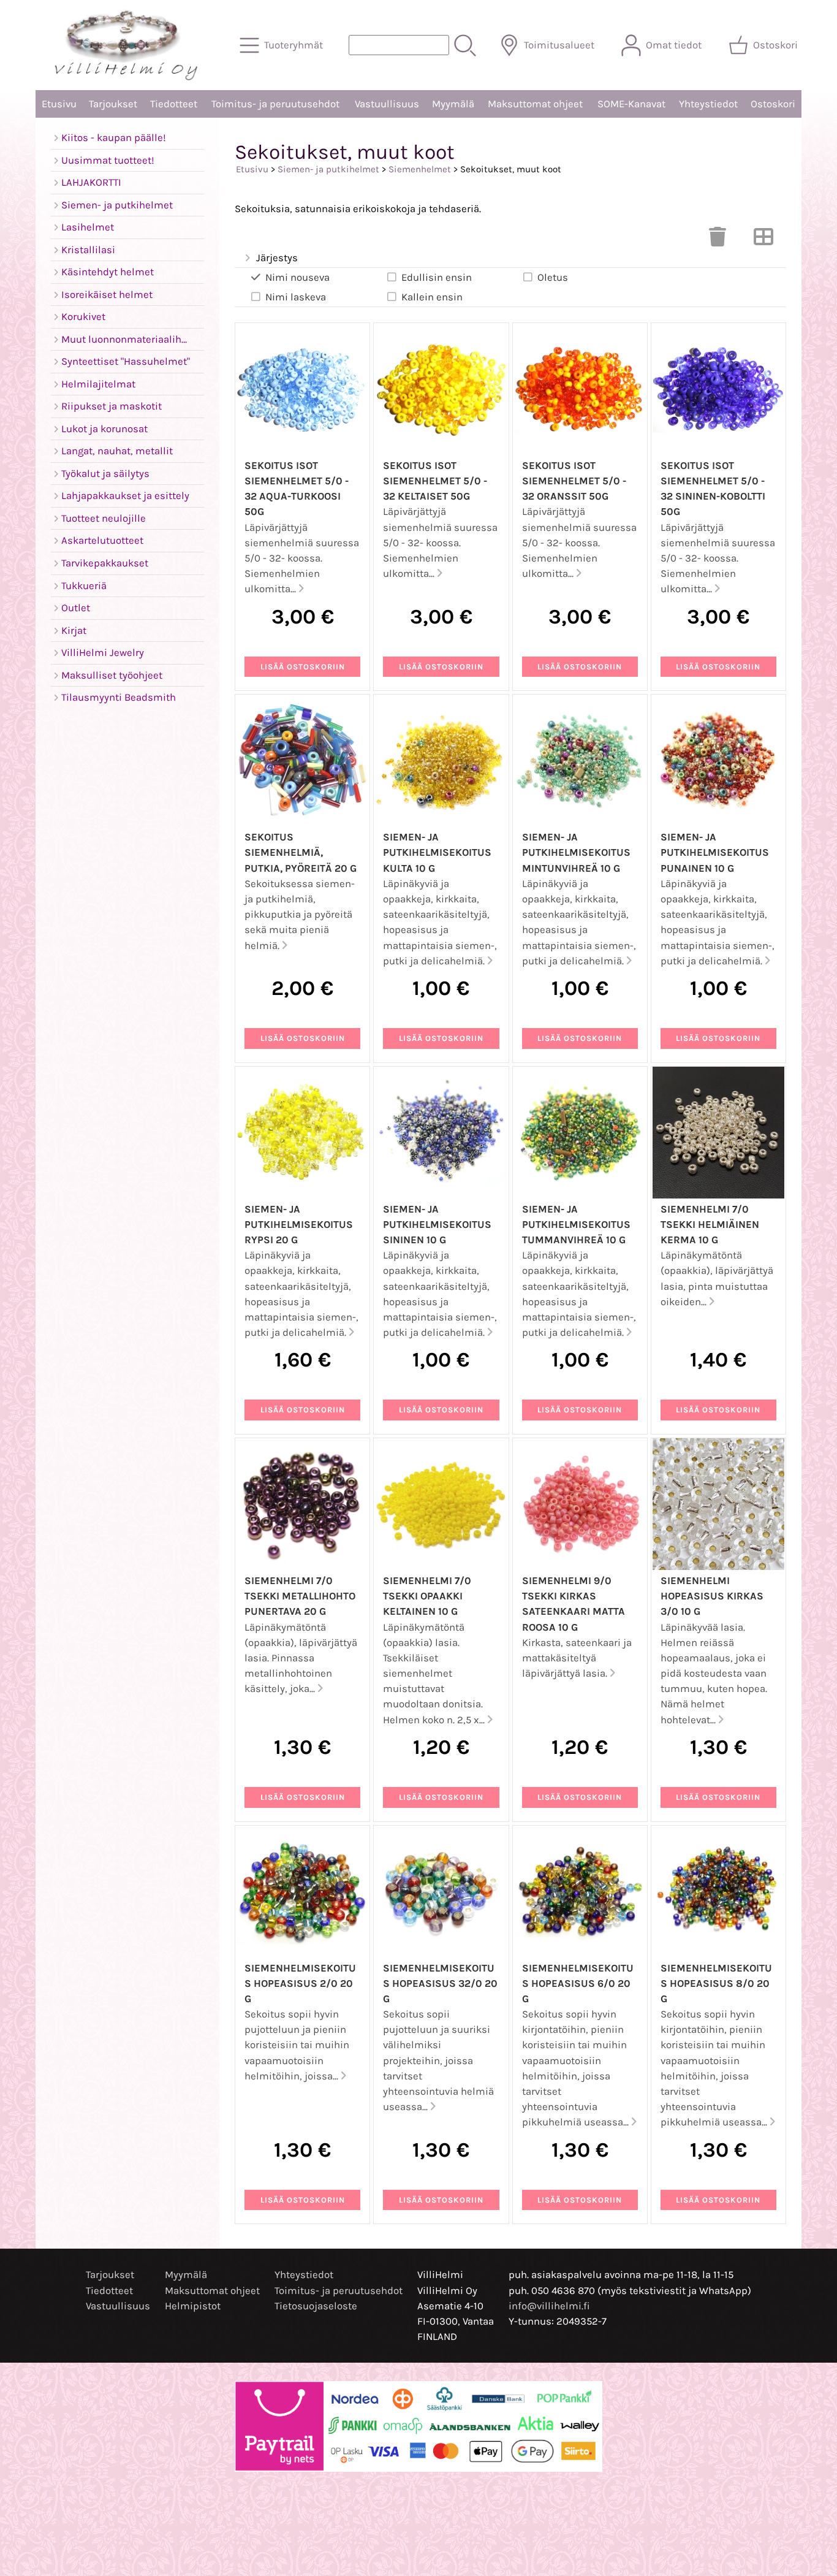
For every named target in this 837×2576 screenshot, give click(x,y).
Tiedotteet (174, 104)
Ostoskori (773, 104)
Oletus (553, 277)
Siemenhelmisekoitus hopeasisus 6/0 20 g (578, 1983)
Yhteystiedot (708, 104)
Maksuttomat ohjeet (535, 104)
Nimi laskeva (296, 297)
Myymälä (453, 104)
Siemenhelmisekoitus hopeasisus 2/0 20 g (300, 1983)
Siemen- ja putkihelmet (328, 169)
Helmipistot (193, 2306)
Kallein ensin (432, 297)
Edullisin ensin (437, 277)
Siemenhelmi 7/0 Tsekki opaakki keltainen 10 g (427, 1596)
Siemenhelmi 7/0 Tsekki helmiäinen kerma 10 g (710, 1225)
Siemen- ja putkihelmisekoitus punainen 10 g (715, 852)
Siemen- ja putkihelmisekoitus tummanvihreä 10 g (576, 1225)
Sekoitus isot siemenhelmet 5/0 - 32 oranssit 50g (574, 481)
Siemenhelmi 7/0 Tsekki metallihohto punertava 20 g (300, 1596)
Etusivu (59, 104)
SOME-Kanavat (631, 104)
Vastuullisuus (387, 104)
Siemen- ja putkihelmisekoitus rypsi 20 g (299, 1225)
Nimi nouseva (297, 277)
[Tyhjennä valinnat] (718, 241)
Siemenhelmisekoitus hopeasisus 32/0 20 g (440, 1983)
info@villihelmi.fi (549, 2306)
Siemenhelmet (420, 169)
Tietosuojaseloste (316, 2306)
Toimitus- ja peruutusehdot (275, 104)
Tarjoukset (113, 104)
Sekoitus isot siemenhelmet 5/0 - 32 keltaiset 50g (435, 481)
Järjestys (277, 258)
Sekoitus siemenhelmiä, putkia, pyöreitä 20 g (301, 852)
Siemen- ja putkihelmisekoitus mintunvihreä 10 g (576, 852)
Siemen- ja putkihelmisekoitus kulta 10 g (437, 852)
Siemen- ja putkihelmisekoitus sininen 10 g (437, 1225)
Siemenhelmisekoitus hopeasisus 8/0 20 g (716, 1983)
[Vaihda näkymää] (763, 241)
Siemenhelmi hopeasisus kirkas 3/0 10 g (712, 1596)
